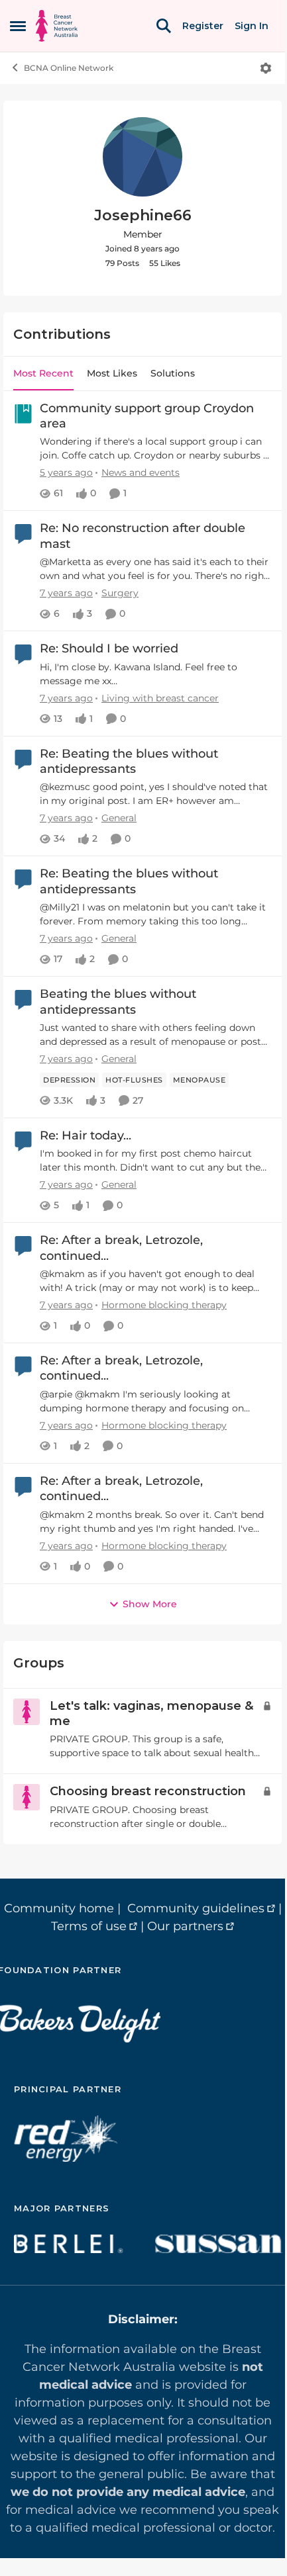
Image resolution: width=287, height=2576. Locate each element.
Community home (59, 1908)
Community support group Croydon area (147, 416)
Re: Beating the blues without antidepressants (129, 761)
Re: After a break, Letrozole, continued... (121, 1248)
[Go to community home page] (57, 26)
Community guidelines (196, 1908)
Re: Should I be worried (109, 648)
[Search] (164, 26)
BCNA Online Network (69, 68)
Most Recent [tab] (43, 373)
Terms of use (89, 1926)
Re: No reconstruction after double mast (143, 536)
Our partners (185, 1926)
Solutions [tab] (173, 373)
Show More (150, 1604)
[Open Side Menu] (18, 26)
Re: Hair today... (86, 1135)
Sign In (252, 26)
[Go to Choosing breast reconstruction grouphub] (27, 1797)
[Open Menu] (266, 68)
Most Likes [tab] (112, 373)
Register (203, 26)
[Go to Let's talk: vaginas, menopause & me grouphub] (27, 1712)
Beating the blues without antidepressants (118, 1001)
